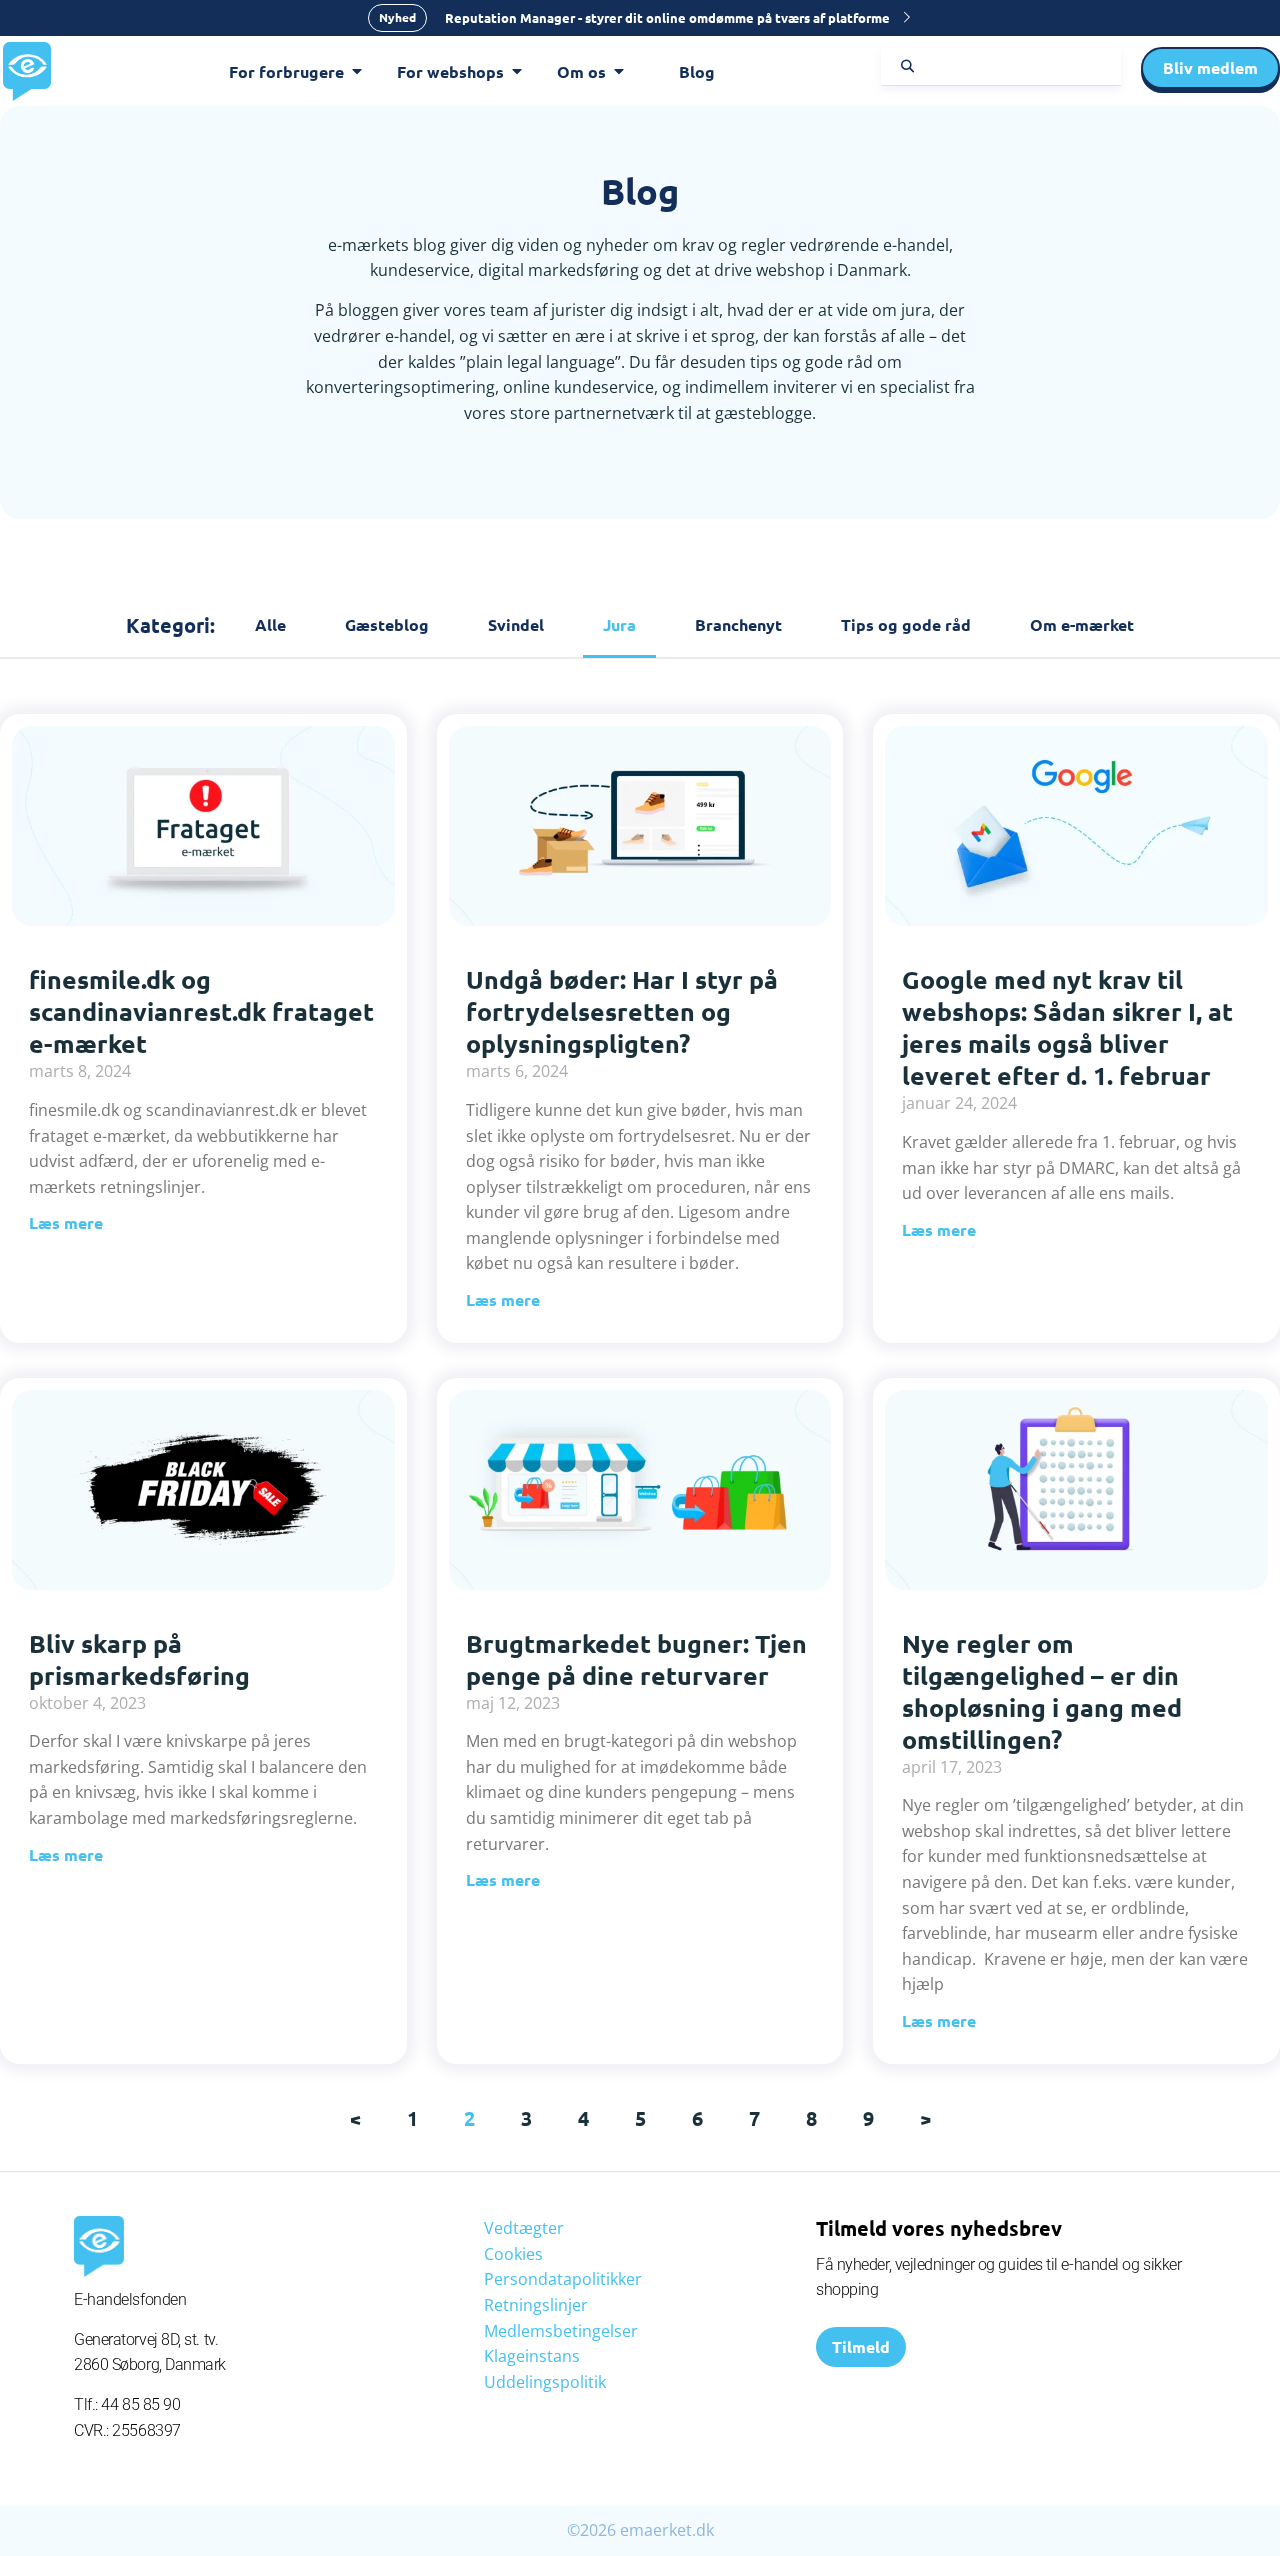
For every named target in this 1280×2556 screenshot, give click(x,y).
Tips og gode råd (906, 624)
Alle (270, 624)
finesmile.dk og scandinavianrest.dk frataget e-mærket (201, 1011)
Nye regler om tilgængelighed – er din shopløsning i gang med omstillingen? (1042, 1691)
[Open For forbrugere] (357, 72)
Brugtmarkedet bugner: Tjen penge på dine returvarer (636, 1659)
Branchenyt (738, 624)
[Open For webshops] (517, 72)
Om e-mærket (1082, 624)
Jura (619, 624)
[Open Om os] (619, 72)
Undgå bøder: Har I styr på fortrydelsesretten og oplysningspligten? (622, 1011)
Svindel (516, 624)
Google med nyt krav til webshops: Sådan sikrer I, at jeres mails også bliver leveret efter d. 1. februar (1067, 1027)
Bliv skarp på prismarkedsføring (139, 1659)
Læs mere (66, 1222)
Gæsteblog (387, 624)
